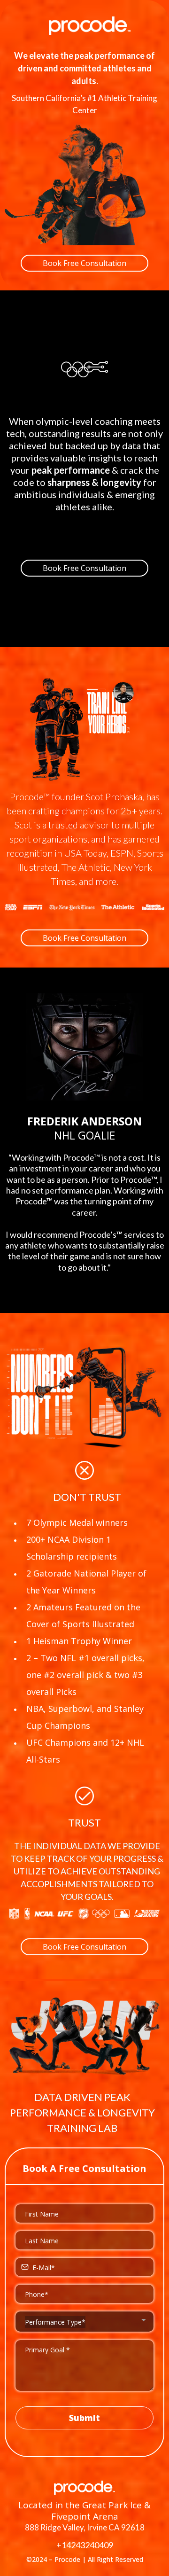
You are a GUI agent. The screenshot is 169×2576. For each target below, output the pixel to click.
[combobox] (84, 2322)
